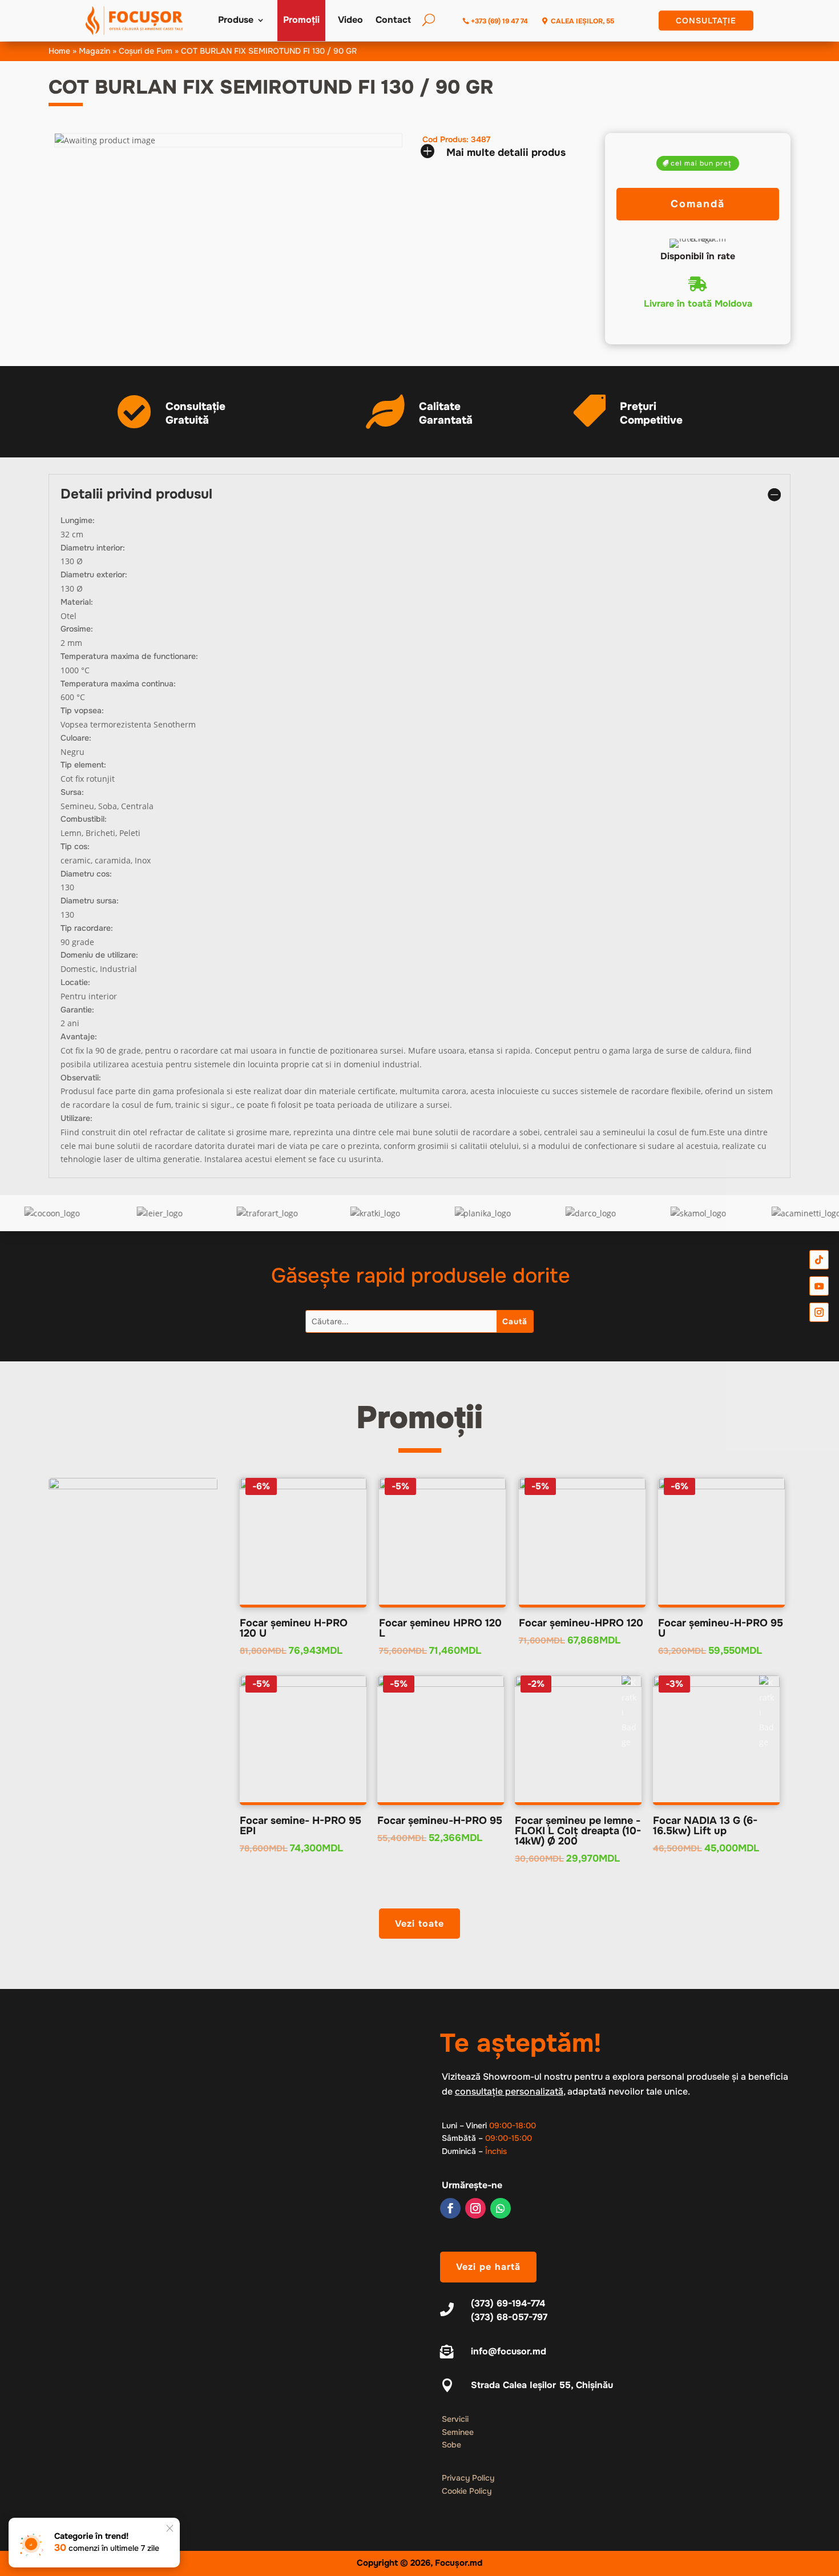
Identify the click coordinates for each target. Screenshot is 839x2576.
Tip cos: (75, 846)
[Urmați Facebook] (450, 2208)
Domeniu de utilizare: (99, 955)
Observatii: (81, 1078)
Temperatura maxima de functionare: (129, 656)
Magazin (94, 51)
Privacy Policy (468, 2478)
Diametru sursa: (90, 901)
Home (59, 51)
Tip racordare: (87, 928)
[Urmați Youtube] (819, 1286)
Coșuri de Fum (146, 51)
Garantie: (77, 1010)
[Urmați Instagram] (475, 2208)
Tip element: (83, 765)
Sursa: (72, 792)
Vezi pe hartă (488, 2267)
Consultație (706, 21)
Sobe (451, 2445)
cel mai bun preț (701, 163)
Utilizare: (76, 1118)
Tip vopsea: (82, 710)
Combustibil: (84, 819)
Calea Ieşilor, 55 (582, 21)
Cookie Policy (467, 2491)
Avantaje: (79, 1036)
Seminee (458, 2432)
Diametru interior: (93, 548)
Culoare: (76, 738)
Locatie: (75, 982)
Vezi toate (419, 1924)
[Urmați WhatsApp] (501, 2208)
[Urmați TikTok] (819, 1259)
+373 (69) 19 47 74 (499, 21)
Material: (77, 602)
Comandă (698, 204)
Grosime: (77, 629)
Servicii (455, 2419)
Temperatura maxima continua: (118, 684)
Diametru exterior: (94, 574)
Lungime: (78, 520)
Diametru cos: (86, 874)
